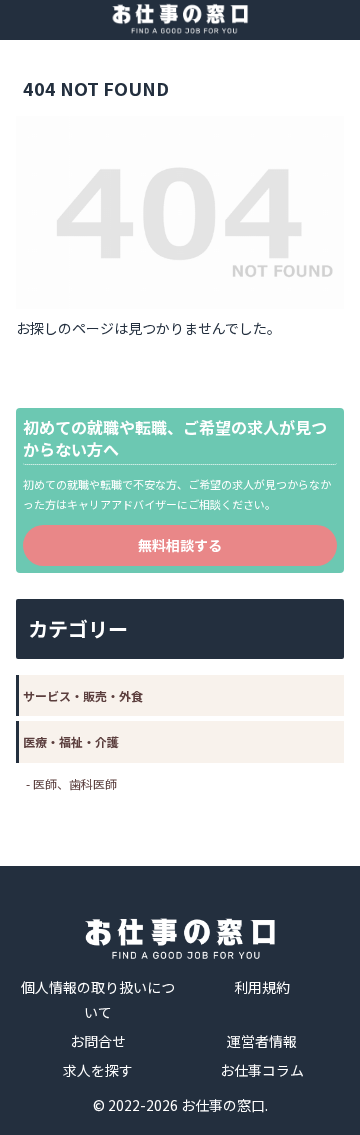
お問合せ (98, 1041)
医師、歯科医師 (75, 783)
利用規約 (262, 987)
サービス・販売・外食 (83, 695)
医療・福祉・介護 (71, 741)
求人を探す (98, 1070)
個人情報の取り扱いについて (98, 999)
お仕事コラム (262, 1070)
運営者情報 (262, 1041)
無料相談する (180, 545)
